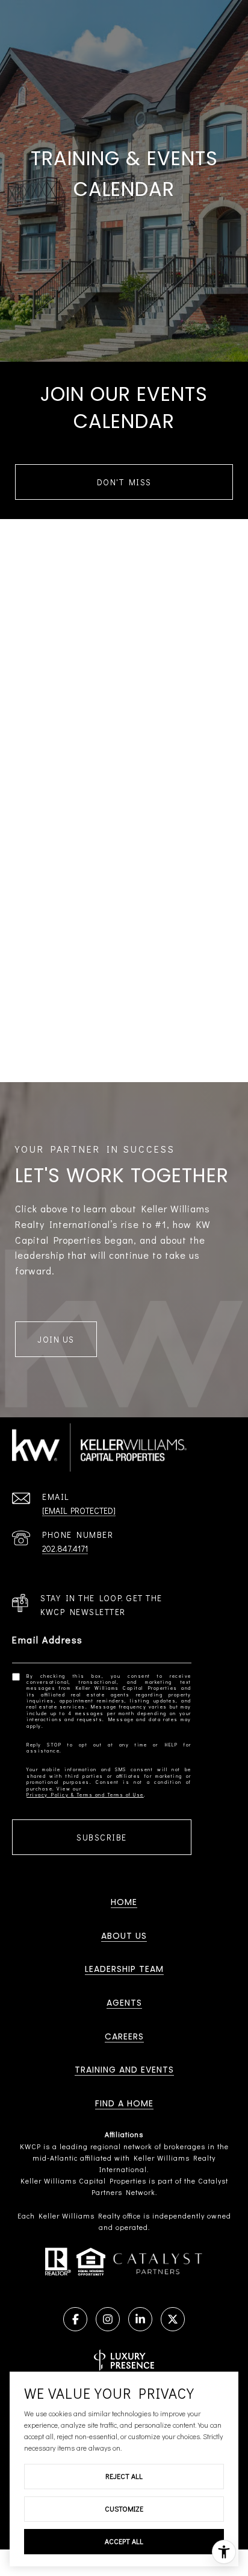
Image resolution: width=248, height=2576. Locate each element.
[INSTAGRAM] (108, 2319)
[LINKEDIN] (140, 2319)
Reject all (124, 2476)
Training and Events (124, 2070)
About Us (124, 1936)
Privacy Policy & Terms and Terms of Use (85, 1795)
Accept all (124, 2541)
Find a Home (124, 2103)
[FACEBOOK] (75, 2319)
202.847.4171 (65, 1548)
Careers (124, 2036)
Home (124, 1902)
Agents (124, 2003)
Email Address (48, 1639)
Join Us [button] (56, 1339)
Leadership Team (124, 1969)
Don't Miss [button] (124, 482)
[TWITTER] (173, 2319)
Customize (124, 2508)
